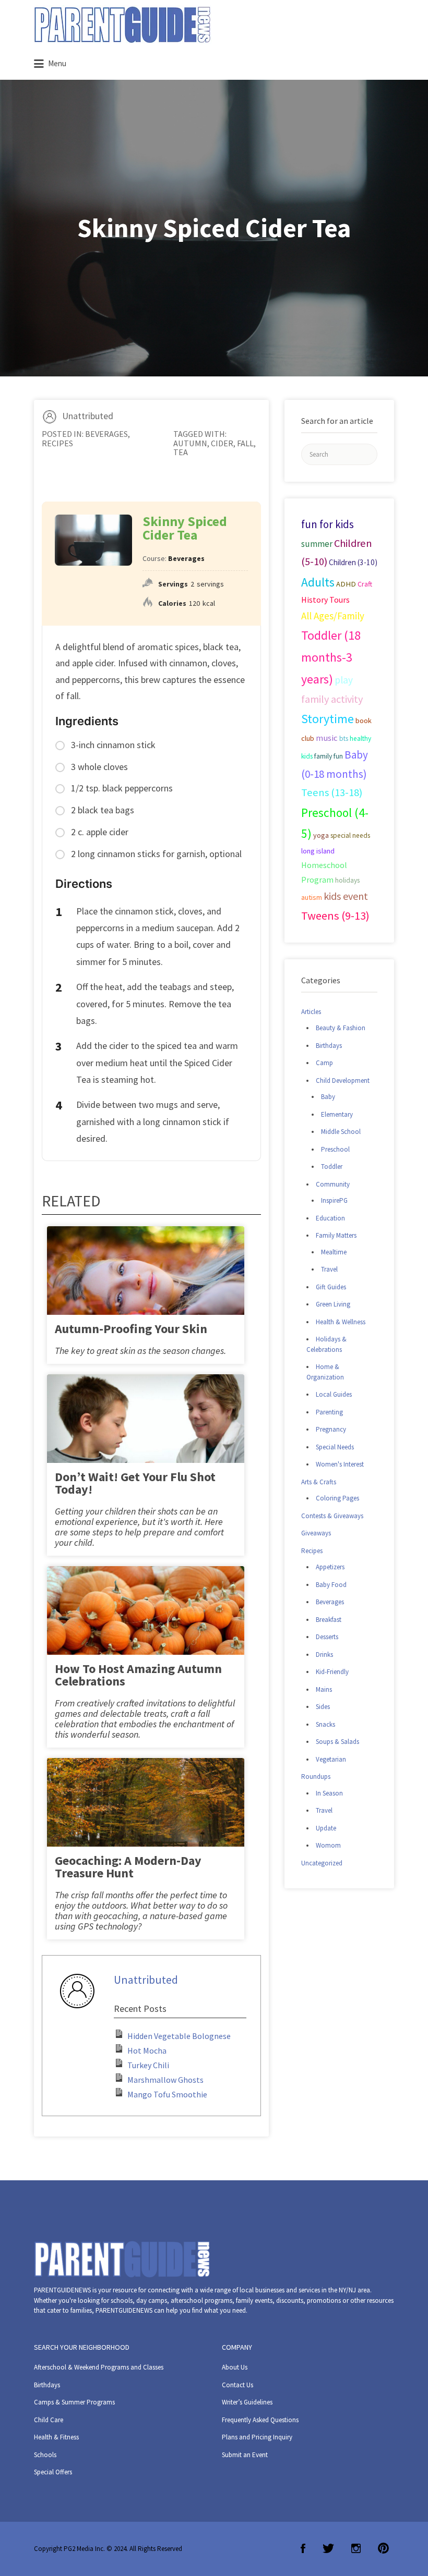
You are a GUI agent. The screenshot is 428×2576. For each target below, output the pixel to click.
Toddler (332, 1167)
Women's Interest (340, 1464)
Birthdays (329, 1046)
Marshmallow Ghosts (165, 2080)
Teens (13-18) (332, 792)
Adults (318, 582)
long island (318, 851)
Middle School (341, 1132)
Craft (365, 584)
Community (333, 1184)
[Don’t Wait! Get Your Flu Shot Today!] (146, 1439)
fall (245, 443)
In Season (329, 1793)
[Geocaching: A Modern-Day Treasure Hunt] (146, 1822)
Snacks (325, 1724)
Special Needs (335, 1447)
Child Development (343, 1081)
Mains (324, 1689)
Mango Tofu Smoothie (167, 2094)
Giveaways (316, 1533)
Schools (45, 2455)
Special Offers (53, 2472)
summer (317, 544)
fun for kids (328, 524)
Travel (329, 1269)
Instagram (356, 2548)
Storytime (328, 719)
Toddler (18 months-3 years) (331, 657)
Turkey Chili (148, 2065)
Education (330, 1218)
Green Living (333, 1304)
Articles (311, 1012)
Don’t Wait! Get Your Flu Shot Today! (135, 1483)
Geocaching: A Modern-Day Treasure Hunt (128, 1867)
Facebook (303, 2548)
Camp (324, 1063)
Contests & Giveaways (332, 1516)
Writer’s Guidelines (247, 2402)
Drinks (324, 1655)
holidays (347, 880)
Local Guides (334, 1394)
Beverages (106, 434)
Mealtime (334, 1252)
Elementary (337, 1114)
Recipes (57, 443)
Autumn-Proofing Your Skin (131, 1329)
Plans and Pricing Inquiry (257, 2437)
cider (222, 443)
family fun (329, 756)
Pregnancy (331, 1429)
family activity (332, 699)
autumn (190, 443)
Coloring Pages (337, 1498)
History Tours (325, 600)
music (327, 738)
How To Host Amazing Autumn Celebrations (138, 1675)
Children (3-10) (353, 562)
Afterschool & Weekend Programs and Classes (99, 2367)
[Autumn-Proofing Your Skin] (146, 1291)
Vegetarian (331, 1759)
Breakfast (329, 1620)
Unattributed (88, 416)
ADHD (346, 584)
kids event (346, 896)
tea (181, 452)
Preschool (335, 1149)
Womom (328, 1845)
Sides (323, 1707)
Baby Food (331, 1585)
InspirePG (334, 1200)
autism (312, 897)
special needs (350, 835)
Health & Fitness (56, 2437)
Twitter (328, 2548)
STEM (361, 600)
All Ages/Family (333, 616)
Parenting (329, 1412)
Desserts (327, 1637)
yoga (321, 835)
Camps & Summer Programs (74, 2402)
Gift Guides (331, 1287)
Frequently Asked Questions (260, 2420)
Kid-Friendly (332, 1672)
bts (344, 738)
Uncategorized (322, 1863)
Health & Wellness (341, 1322)
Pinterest (383, 2548)
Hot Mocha (147, 2050)
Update (326, 1828)
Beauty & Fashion (341, 1028)
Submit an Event (245, 2455)
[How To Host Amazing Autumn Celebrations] (146, 1636)
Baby (328, 1097)
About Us (235, 2367)
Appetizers (330, 1567)
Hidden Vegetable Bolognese (179, 2036)
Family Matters (336, 1235)
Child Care (49, 2420)
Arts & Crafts (319, 1482)
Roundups (316, 1777)
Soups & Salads (337, 1742)
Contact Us (237, 2385)
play (344, 680)
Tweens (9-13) (335, 915)
